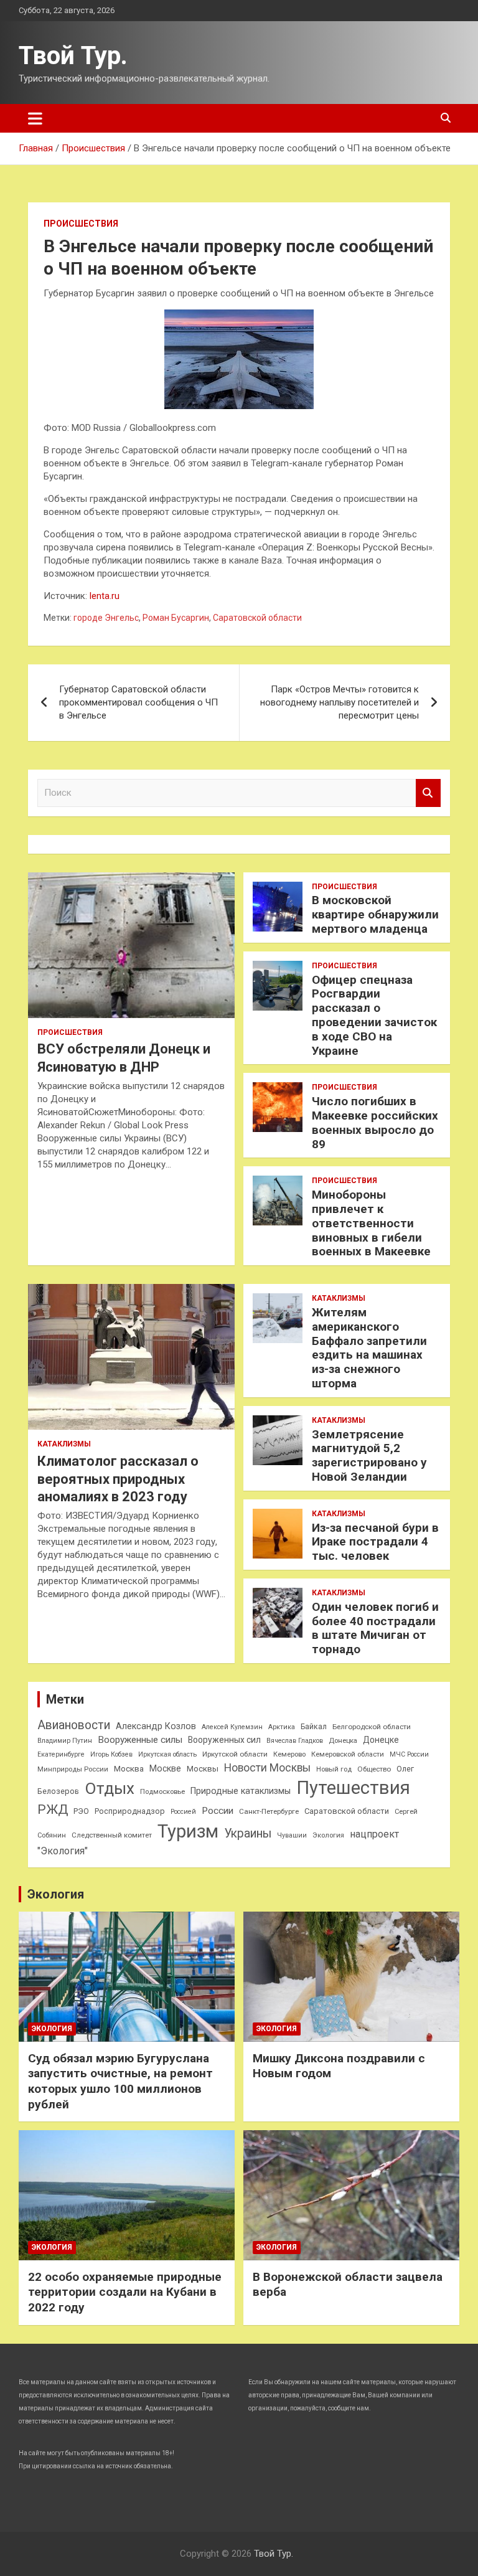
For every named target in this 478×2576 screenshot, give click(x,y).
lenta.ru (105, 596)
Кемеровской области (348, 1754)
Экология (328, 1835)
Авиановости (74, 1725)
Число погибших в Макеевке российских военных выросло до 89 (375, 1122)
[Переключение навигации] (35, 118)
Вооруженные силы (140, 1740)
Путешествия (353, 1788)
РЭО (81, 1811)
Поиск (428, 793)
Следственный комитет (112, 1835)
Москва (129, 1769)
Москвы (203, 1769)
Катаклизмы (64, 1444)
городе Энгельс (106, 618)
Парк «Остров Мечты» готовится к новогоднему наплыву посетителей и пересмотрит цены (340, 702)
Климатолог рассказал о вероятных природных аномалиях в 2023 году (118, 1479)
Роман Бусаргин (176, 618)
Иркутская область (167, 1754)
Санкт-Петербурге (269, 1811)
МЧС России (409, 1754)
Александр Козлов (156, 1726)
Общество (374, 1769)
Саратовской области (257, 618)
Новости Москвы (267, 1768)
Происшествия (81, 224)
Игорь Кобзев (111, 1754)
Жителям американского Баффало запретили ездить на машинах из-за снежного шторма (369, 1348)
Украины (248, 1833)
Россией (183, 1812)
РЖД (53, 1809)
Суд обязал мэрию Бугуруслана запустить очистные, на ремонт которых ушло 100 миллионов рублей (120, 2081)
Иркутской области (235, 1754)
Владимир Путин (65, 1741)
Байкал (314, 1727)
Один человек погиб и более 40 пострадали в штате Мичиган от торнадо (375, 1628)
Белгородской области (372, 1727)
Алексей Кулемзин (232, 1727)
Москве (165, 1768)
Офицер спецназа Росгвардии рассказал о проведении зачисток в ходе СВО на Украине (374, 1015)
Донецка (343, 1741)
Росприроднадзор (130, 1811)
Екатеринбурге (61, 1754)
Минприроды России (73, 1769)
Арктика (282, 1727)
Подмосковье (162, 1792)
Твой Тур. (73, 56)
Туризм (188, 1831)
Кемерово (289, 1754)
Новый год (334, 1769)
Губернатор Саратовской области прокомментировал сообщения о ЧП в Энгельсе (138, 702)
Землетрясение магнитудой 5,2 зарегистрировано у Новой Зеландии (369, 1455)
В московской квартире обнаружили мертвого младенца (375, 914)
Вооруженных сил (224, 1740)
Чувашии (292, 1835)
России (218, 1811)
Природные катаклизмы (241, 1791)
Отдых (110, 1788)
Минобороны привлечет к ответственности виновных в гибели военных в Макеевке (371, 1223)
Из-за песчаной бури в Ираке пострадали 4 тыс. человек (375, 1542)
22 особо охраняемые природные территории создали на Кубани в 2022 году (125, 2292)
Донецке (381, 1740)
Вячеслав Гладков (295, 1741)
